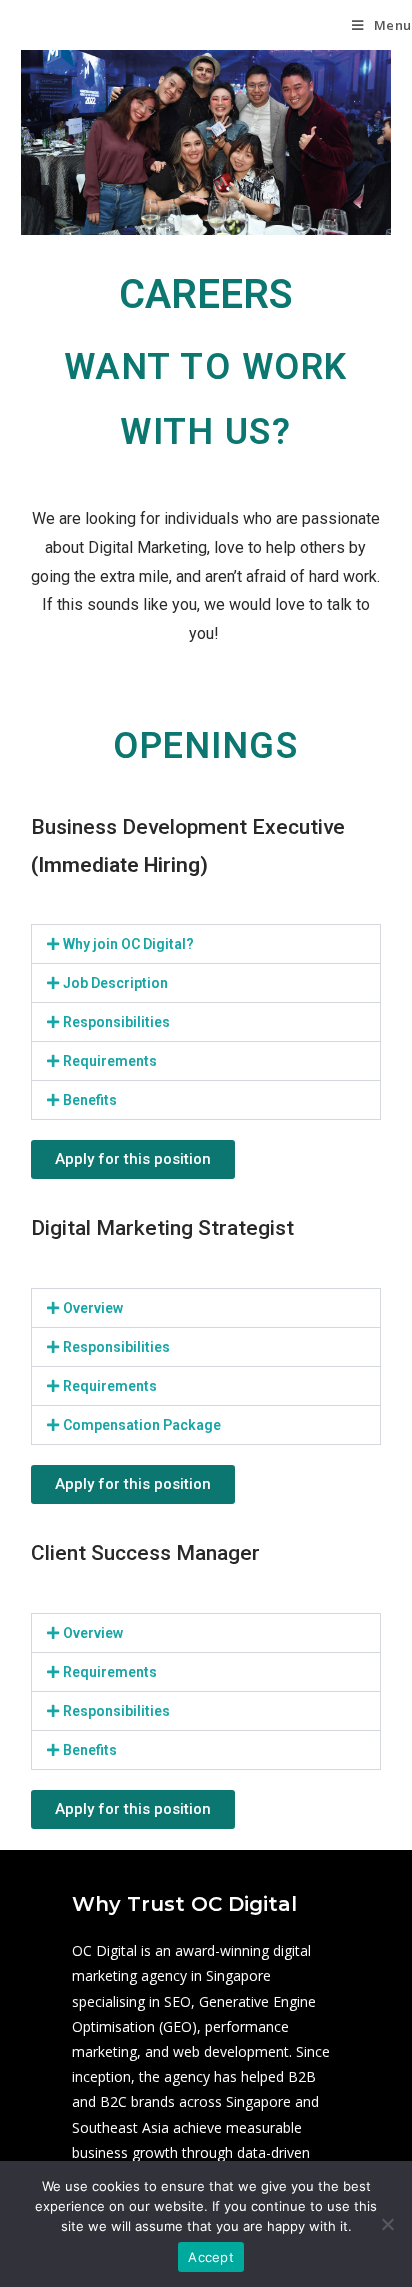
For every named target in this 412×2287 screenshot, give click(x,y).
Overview (93, 1308)
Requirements (110, 1061)
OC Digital (55, 24)
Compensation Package (142, 1425)
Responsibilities (116, 1022)
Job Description (115, 983)
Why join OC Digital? (128, 944)
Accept (211, 2257)
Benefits (90, 1100)
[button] (206, 944)
